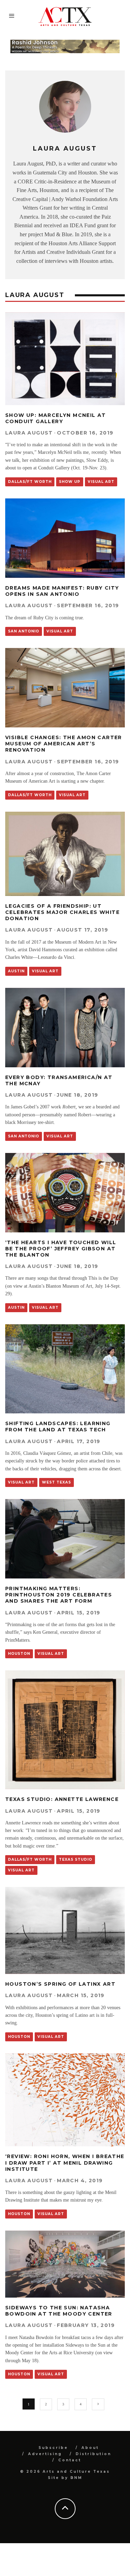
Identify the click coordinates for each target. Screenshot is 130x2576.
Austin (16, 971)
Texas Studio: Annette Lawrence (62, 1799)
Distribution (93, 2454)
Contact (70, 2460)
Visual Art (101, 482)
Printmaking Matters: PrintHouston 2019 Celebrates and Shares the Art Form (59, 1595)
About (90, 2448)
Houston (19, 1654)
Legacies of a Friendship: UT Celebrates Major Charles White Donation (62, 912)
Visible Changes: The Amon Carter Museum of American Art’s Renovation (64, 744)
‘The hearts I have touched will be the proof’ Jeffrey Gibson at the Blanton (61, 1249)
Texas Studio (76, 1859)
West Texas (57, 1482)
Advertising (45, 2454)
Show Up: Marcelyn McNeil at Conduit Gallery (56, 418)
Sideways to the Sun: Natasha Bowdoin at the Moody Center (59, 2311)
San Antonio (24, 631)
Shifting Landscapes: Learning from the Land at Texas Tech (58, 1427)
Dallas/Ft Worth (30, 482)
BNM (76, 2478)
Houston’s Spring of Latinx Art (60, 1984)
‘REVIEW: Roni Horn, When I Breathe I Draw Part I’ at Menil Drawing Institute (65, 2163)
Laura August (29, 433)
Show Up (70, 482)
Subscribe (53, 2448)
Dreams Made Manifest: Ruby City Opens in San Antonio (62, 591)
